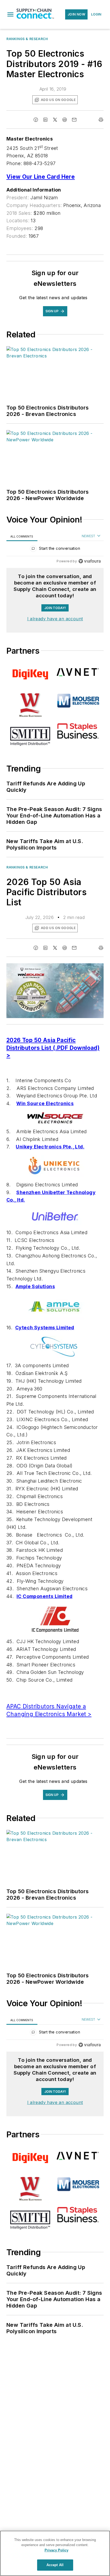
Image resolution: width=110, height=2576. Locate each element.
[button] (10, 14)
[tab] (22, 536)
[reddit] (65, 120)
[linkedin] (45, 120)
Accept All (55, 2565)
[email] (74, 120)
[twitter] (55, 120)
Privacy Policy (56, 2550)
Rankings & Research (27, 39)
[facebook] (36, 120)
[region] (55, 550)
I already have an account (55, 619)
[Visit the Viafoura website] (90, 561)
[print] (101, 120)
